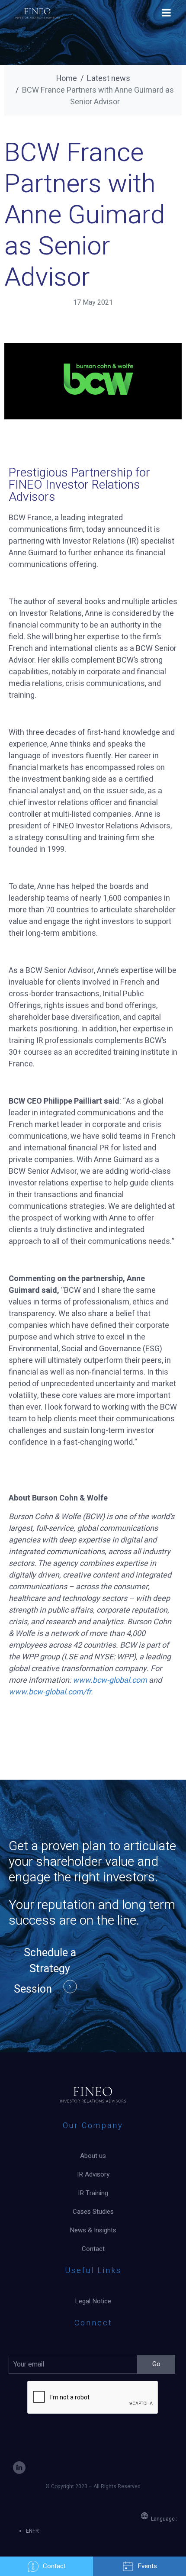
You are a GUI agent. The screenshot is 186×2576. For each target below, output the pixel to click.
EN (29, 2531)
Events (147, 2566)
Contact (54, 2566)
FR (36, 2531)
